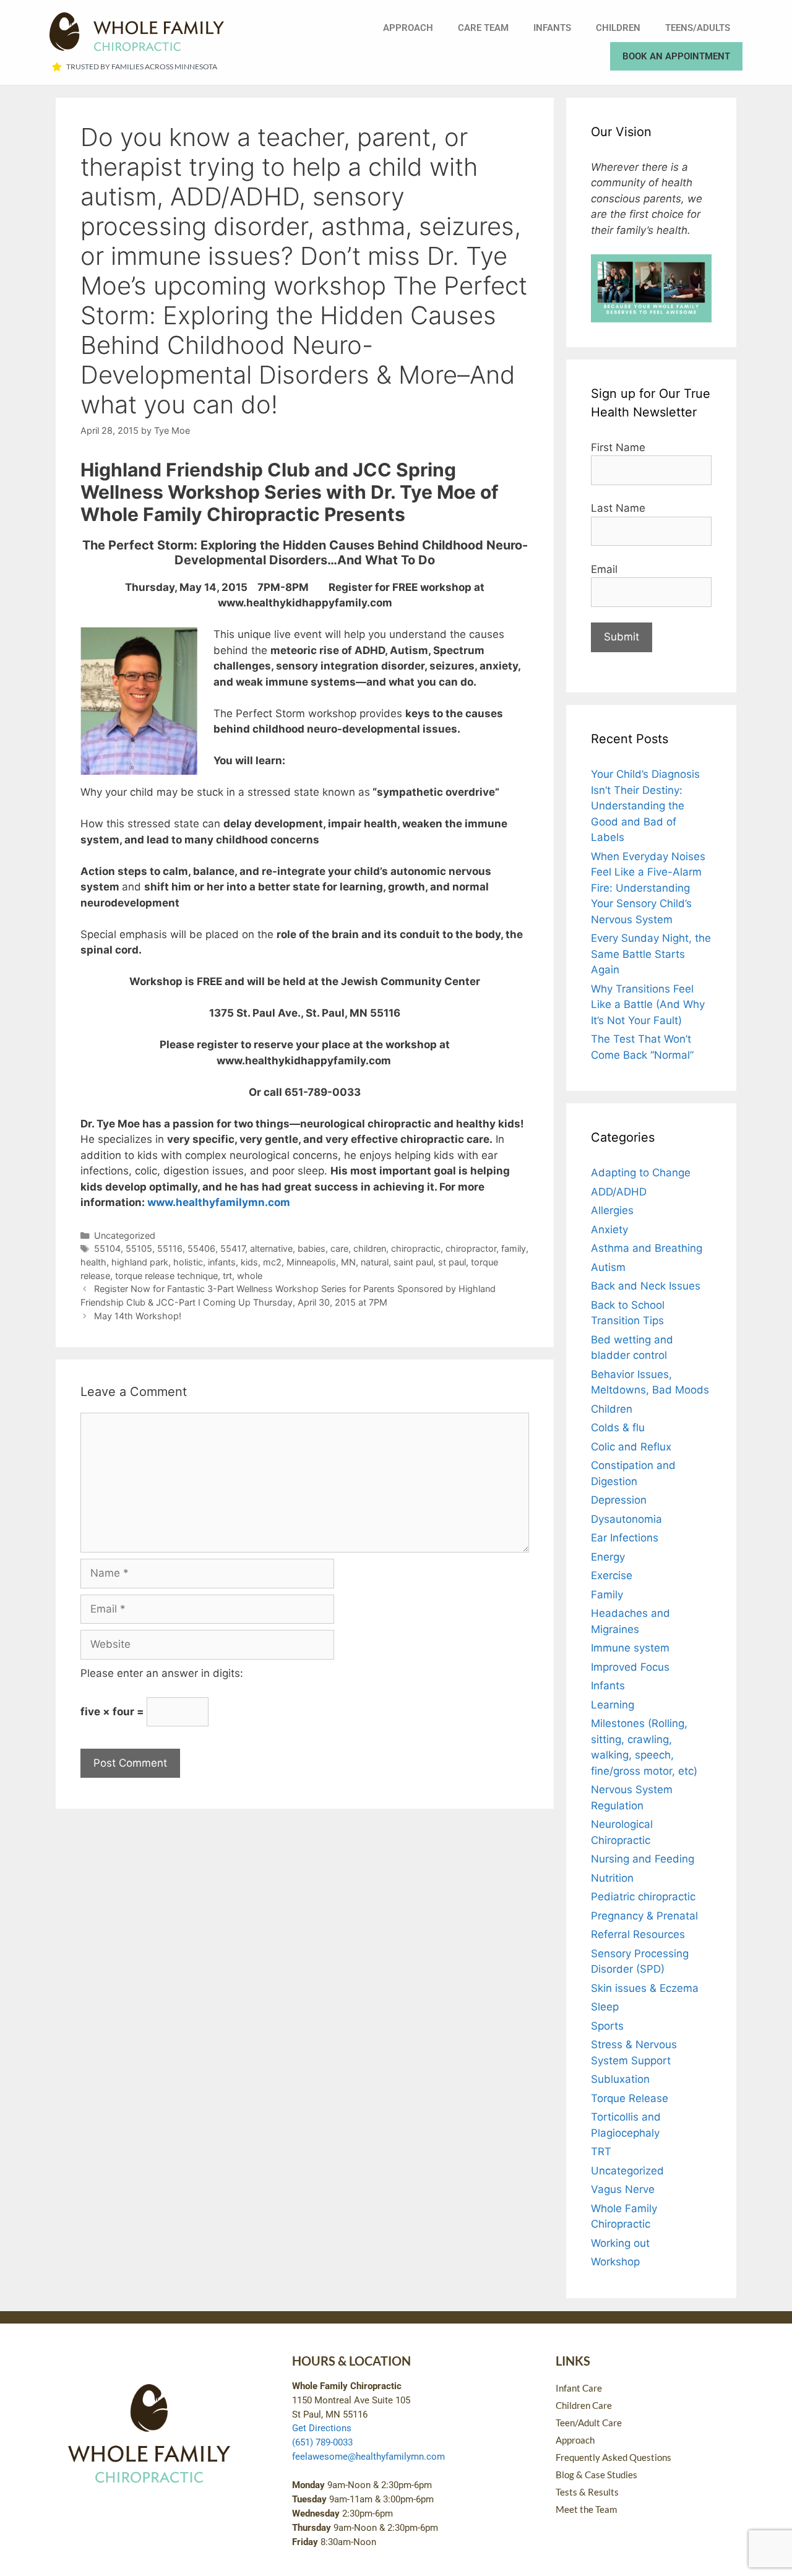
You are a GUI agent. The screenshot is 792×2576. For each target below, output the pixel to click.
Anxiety (609, 1230)
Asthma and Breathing (647, 1248)
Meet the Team (586, 2509)
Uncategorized (125, 1235)
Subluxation (620, 2079)
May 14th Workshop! (138, 1316)
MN (348, 1262)
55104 (107, 1248)
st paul (452, 1262)
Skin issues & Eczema (645, 1988)
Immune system (630, 1648)
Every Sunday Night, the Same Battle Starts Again (651, 954)
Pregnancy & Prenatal (644, 1916)
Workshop (615, 2262)
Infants (552, 28)
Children (618, 28)
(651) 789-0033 (322, 2442)
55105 (139, 1248)
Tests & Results (587, 2492)
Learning (613, 1705)
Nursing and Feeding (643, 1859)
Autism (608, 1267)
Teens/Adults (698, 28)
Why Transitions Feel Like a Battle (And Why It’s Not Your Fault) (648, 1005)
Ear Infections (625, 1538)
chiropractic (416, 1248)
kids (249, 1262)
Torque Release (630, 2098)
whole (250, 1276)
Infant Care (579, 2388)
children (370, 1248)
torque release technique (166, 1276)
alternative (271, 1248)
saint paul (413, 1262)
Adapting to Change (641, 1173)
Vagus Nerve (623, 2189)
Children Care (584, 2405)
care (339, 1248)
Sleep (605, 2007)
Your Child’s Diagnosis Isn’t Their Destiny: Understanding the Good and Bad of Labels (645, 806)
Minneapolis (311, 1262)
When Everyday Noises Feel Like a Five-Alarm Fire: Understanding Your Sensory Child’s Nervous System (648, 888)
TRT (601, 2152)
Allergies (612, 1210)
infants (222, 1262)
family (514, 1248)
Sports (607, 2026)
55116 (170, 1248)
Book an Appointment (676, 56)
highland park (140, 1262)
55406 (201, 1248)
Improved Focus (630, 1667)
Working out (620, 2243)
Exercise (612, 1575)
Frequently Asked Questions (613, 2457)
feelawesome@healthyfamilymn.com (368, 2457)
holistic (188, 1262)
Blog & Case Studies (596, 2475)
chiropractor (471, 1248)
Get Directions (322, 2428)
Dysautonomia (626, 1519)
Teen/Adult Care (589, 2423)
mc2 (272, 1262)
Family (607, 1595)
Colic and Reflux (631, 1447)
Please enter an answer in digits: (162, 1673)
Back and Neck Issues (646, 1286)
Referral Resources (638, 1934)
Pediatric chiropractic (643, 1897)
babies (312, 1248)
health (93, 1262)
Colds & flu (618, 1428)
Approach (408, 28)
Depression (619, 1500)
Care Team (483, 28)
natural (375, 1262)
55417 (233, 1248)
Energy (608, 1557)
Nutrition (612, 1878)
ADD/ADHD (619, 1192)
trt (227, 1276)
